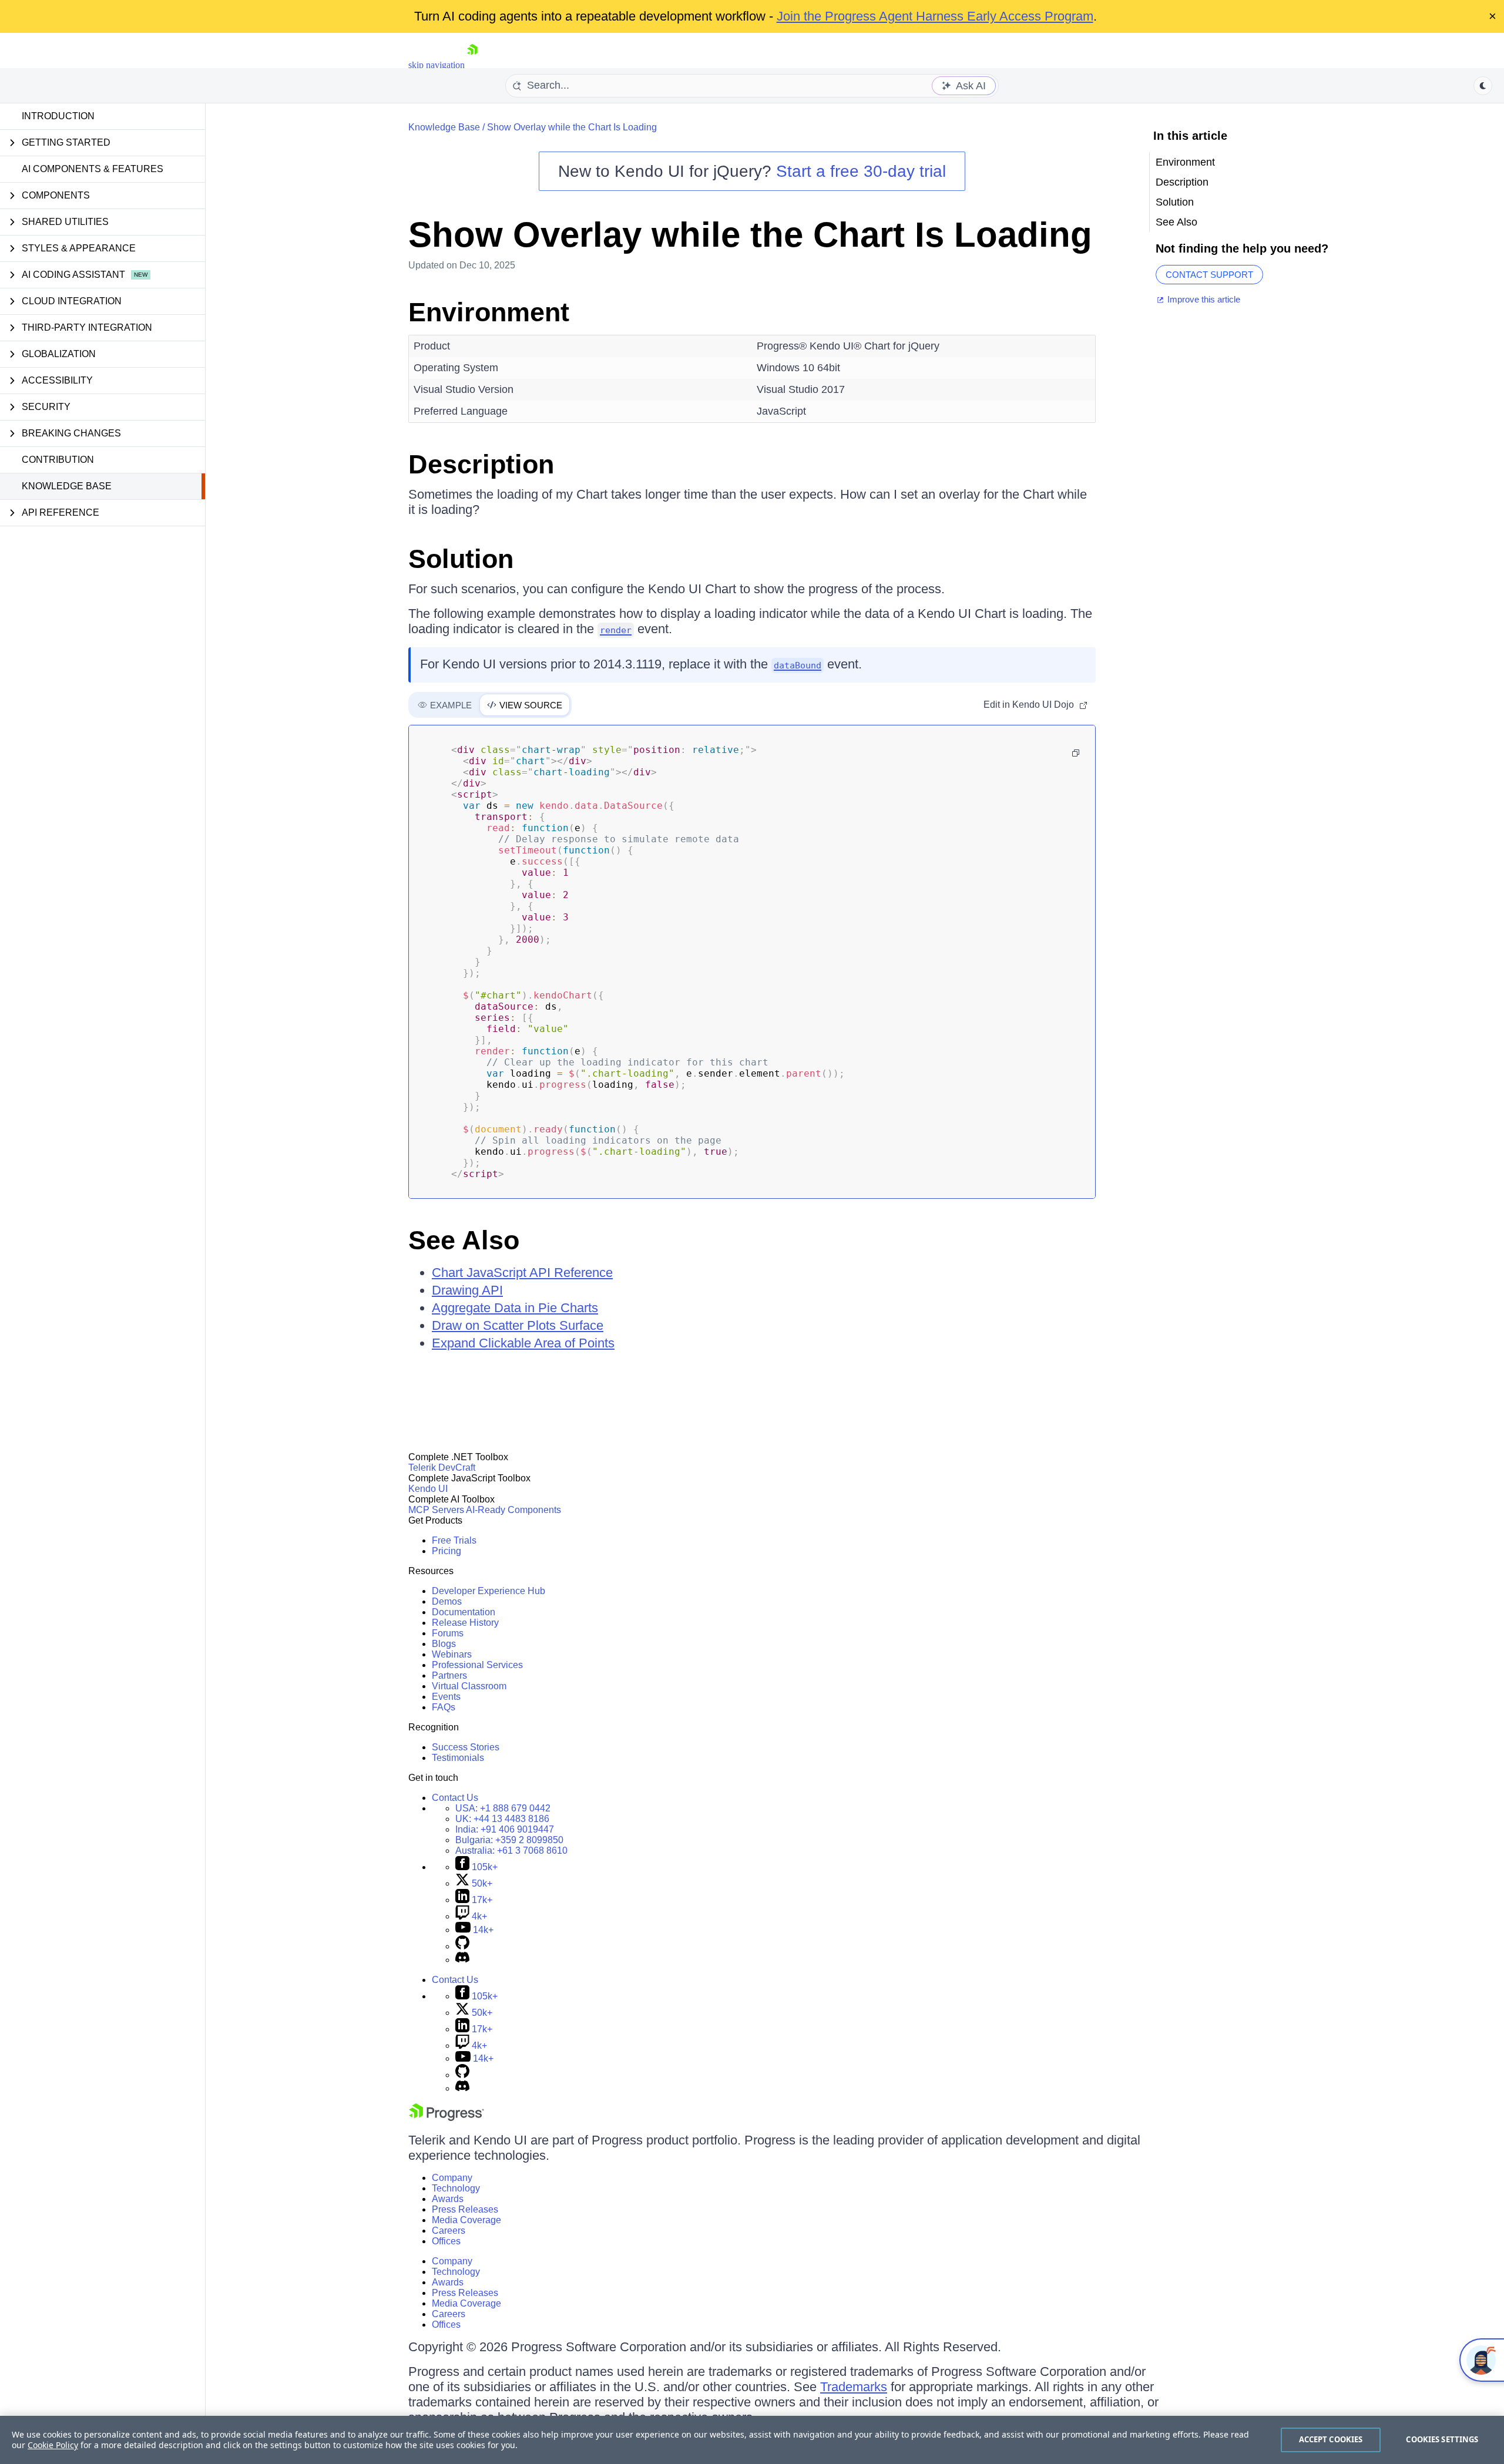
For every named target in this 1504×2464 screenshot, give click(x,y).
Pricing (446, 1551)
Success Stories (466, 1747)
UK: (502, 1819)
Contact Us (455, 1798)
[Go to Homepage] (472, 65)
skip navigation (437, 65)
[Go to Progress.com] (446, 2118)
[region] (752, 2440)
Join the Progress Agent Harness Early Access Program (935, 16)
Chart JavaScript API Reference (522, 1273)
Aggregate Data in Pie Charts (515, 1308)
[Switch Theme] (1483, 86)
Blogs (444, 1644)
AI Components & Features (93, 169)
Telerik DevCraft (442, 1468)
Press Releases (465, 2209)
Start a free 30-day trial (861, 171)
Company (452, 2178)
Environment (489, 312)
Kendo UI (428, 1489)
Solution (461, 559)
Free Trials (454, 1540)
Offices (446, 2241)
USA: (503, 1808)
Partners (449, 1675)
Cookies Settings (1442, 2439)
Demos (447, 1601)
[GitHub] (462, 1946)
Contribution (58, 460)
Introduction (58, 116)
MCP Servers (436, 1510)
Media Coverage (466, 2220)
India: (505, 1829)
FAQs (444, 1707)
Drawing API (467, 1290)
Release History (465, 1623)
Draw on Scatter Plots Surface (518, 1325)
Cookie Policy (53, 2445)
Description (481, 464)
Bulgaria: (509, 1840)
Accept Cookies (1331, 2439)
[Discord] (462, 1960)
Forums (448, 1633)
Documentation (464, 1612)
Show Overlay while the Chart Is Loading (572, 127)
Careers (449, 2231)
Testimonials (458, 1758)
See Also (464, 1240)
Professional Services (477, 1665)
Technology (456, 2188)
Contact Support (1209, 275)
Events (446, 1697)
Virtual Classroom (469, 1686)
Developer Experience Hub (489, 1591)
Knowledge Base (67, 486)
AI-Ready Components (513, 1510)
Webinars (452, 1654)
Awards (448, 2199)
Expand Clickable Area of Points (523, 1343)
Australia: (511, 1850)
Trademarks (854, 2387)
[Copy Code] (1076, 753)
